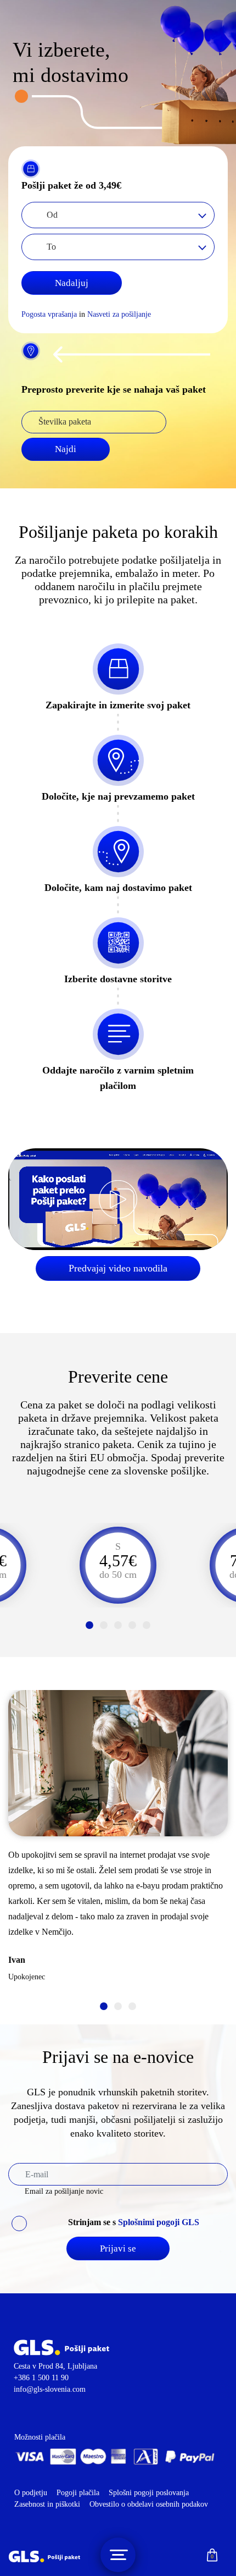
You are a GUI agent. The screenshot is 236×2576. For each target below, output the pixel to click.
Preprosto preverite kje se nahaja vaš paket (114, 389)
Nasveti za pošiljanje (119, 314)
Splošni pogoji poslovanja (149, 2493)
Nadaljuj (72, 283)
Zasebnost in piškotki (47, 2504)
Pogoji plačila (79, 2493)
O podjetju (31, 2493)
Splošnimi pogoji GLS (159, 2222)
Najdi (66, 449)
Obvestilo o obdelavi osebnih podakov (149, 2504)
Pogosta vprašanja (49, 314)
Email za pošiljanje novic (64, 2191)
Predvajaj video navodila (118, 1268)
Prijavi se (118, 2249)
